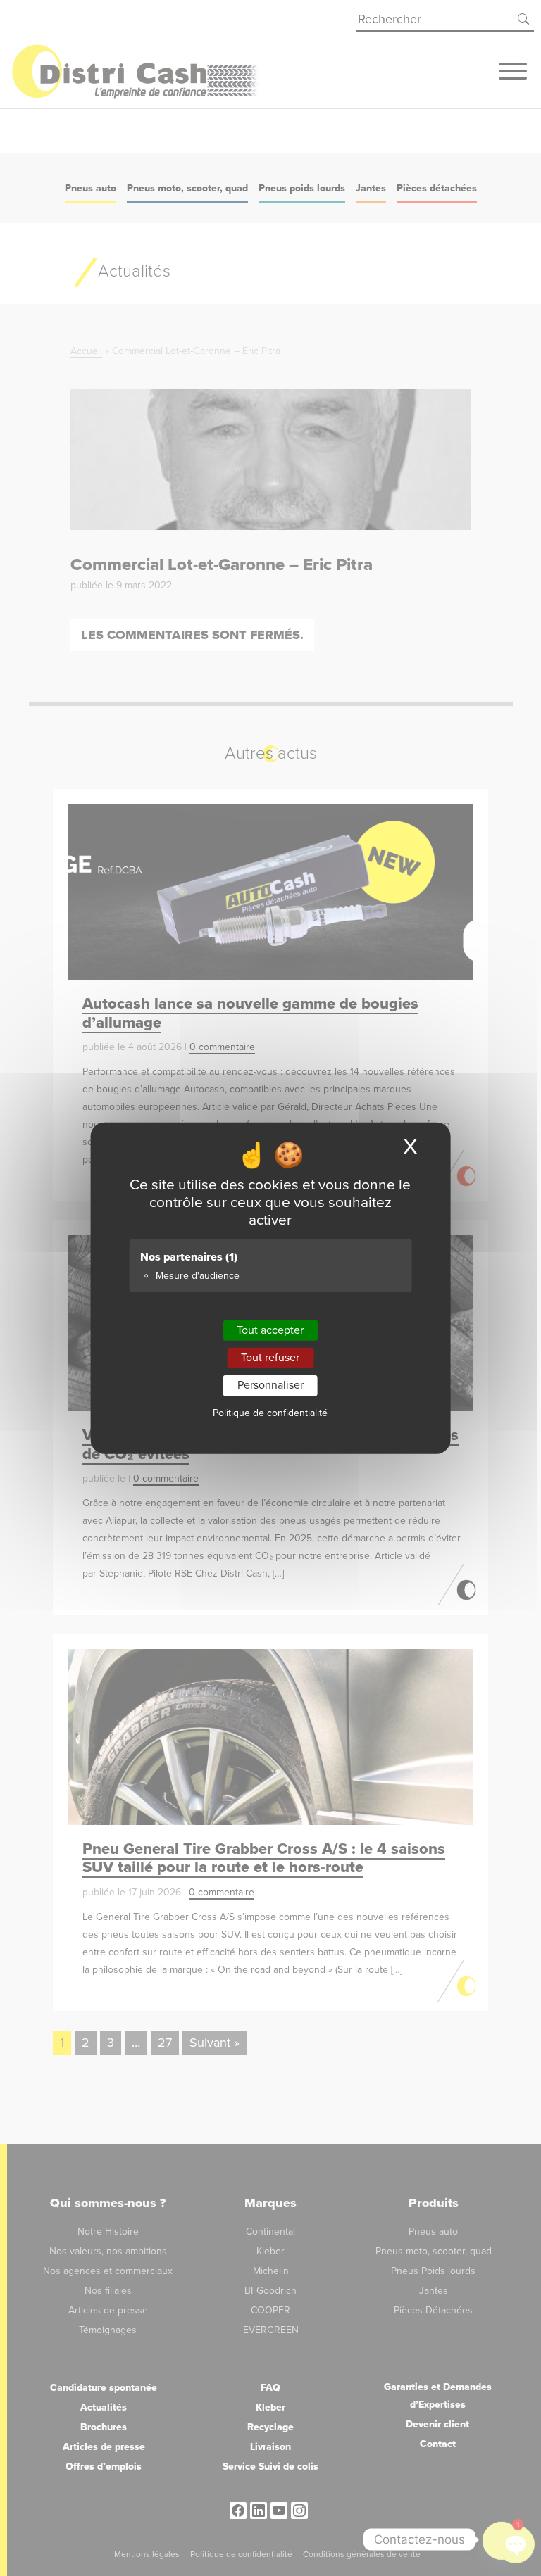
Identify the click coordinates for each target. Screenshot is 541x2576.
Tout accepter (270, 1330)
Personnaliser (270, 1385)
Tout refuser (270, 1358)
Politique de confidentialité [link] (270, 1412)
